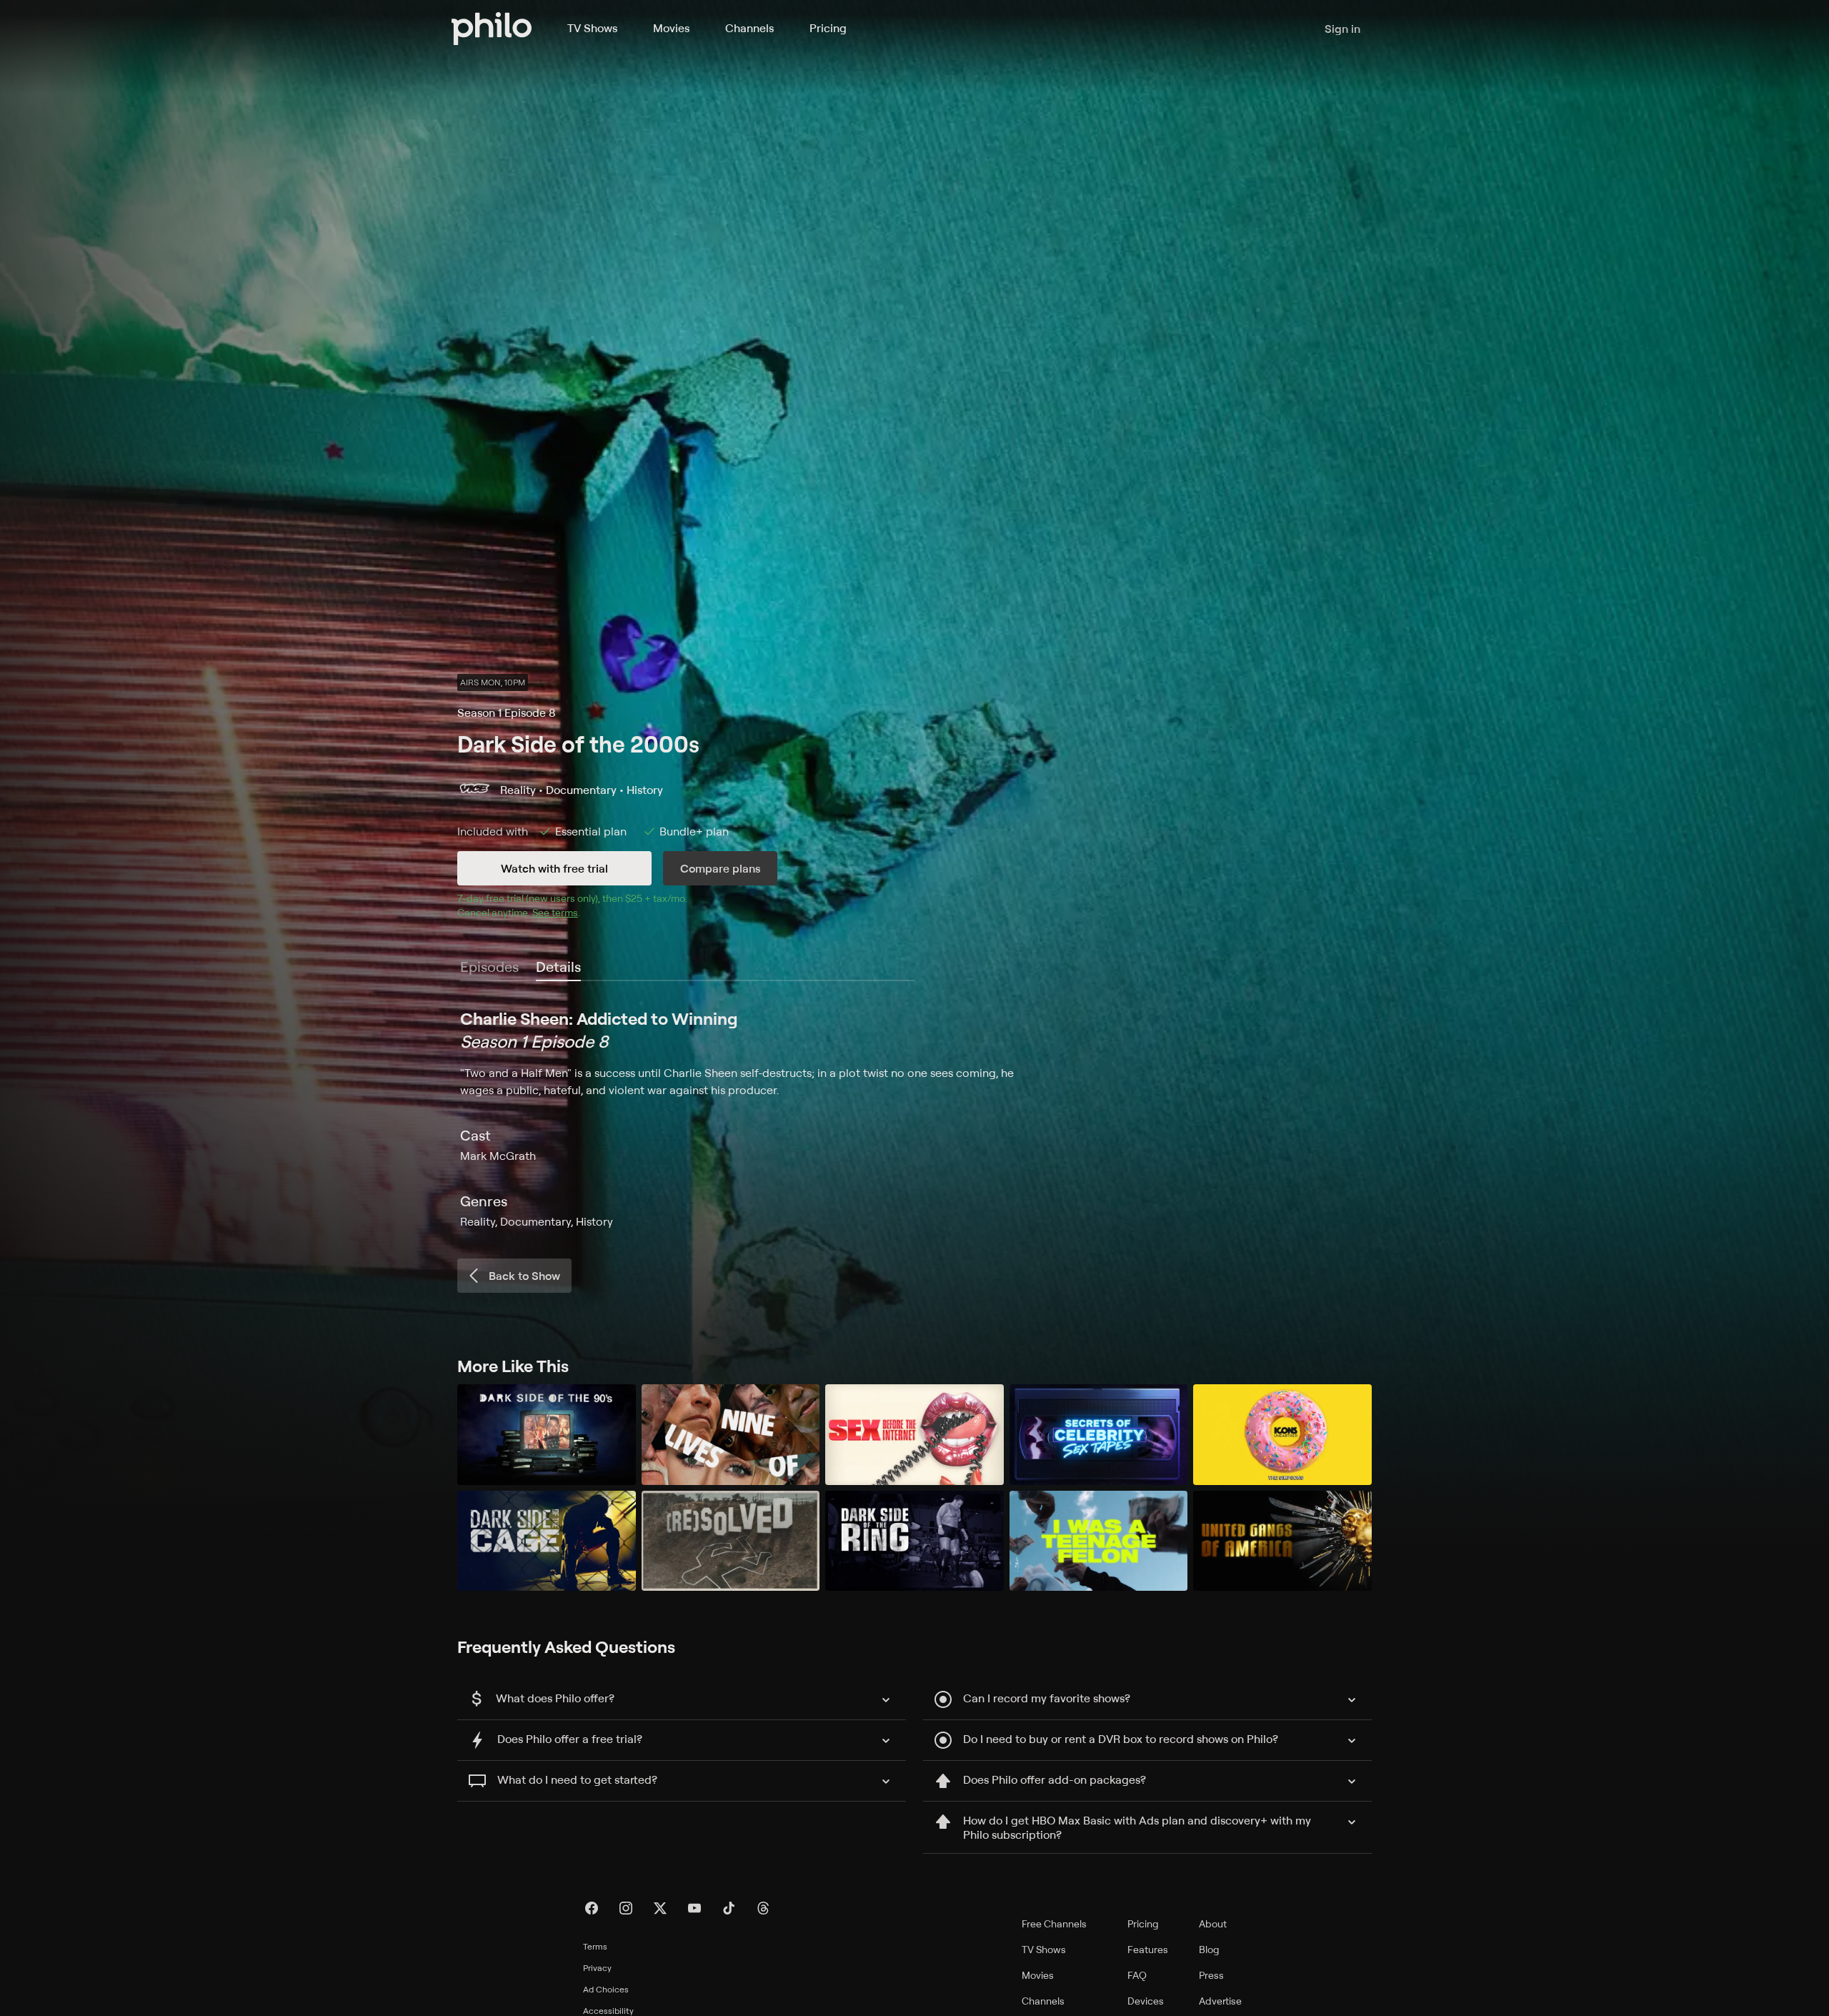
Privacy (597, 1968)
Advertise (1220, 2001)
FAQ (1137, 1975)
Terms (595, 1946)
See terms (555, 912)
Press (1211, 1975)
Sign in (1342, 29)
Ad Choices (606, 1989)
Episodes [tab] (489, 967)
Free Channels (1054, 1923)
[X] (660, 1908)
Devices (1146, 2001)
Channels (749, 28)
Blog (1209, 1949)
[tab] (558, 968)
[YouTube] (694, 1908)
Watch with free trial (554, 868)
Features (1148, 1949)
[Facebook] (592, 1908)
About (1213, 1923)
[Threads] (763, 1908)
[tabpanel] (914, 1118)
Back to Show (524, 1276)
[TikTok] (729, 1908)
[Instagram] (626, 1908)
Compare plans (720, 868)
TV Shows (592, 28)
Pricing (828, 28)
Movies (671, 28)
